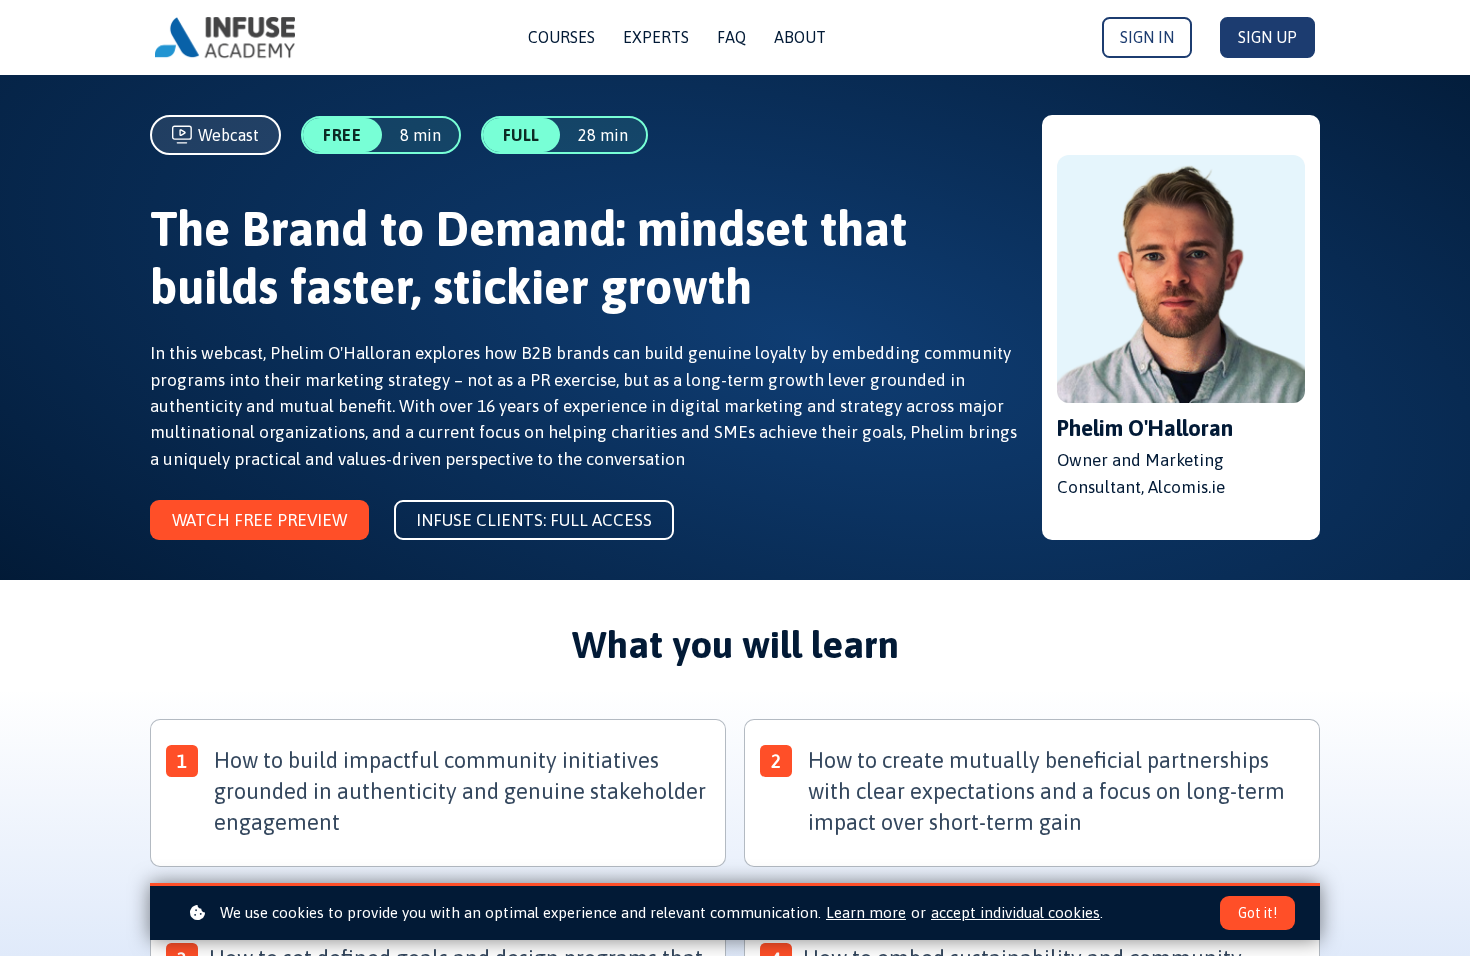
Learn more (866, 912)
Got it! (1257, 913)
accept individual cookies (1015, 912)
